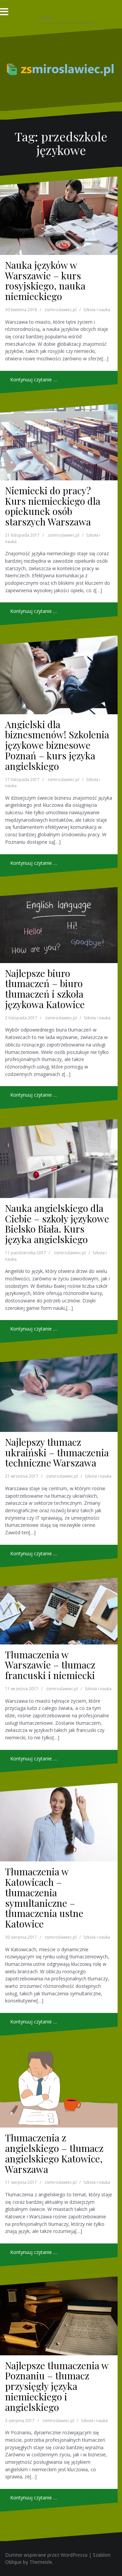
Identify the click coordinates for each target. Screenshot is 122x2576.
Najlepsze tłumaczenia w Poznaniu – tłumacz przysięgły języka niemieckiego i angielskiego (57, 2386)
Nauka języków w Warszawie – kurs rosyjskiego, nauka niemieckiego (45, 281)
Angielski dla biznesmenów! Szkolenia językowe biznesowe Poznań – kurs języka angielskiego (57, 745)
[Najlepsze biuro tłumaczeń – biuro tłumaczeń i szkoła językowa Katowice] (59, 925)
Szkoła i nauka (97, 310)
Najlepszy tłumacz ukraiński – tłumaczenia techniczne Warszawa (57, 1452)
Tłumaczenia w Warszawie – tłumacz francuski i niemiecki (50, 1665)
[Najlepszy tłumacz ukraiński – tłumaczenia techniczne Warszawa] (59, 1393)
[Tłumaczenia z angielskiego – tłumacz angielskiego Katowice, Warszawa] (59, 2087)
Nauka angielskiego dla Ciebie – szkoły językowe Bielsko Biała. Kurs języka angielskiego (57, 1224)
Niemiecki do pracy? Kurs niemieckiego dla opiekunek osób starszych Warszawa (53, 506)
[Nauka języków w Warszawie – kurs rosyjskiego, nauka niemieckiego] (59, 216)
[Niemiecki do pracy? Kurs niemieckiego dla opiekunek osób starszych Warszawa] (59, 442)
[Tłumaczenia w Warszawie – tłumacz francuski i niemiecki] (59, 1611)
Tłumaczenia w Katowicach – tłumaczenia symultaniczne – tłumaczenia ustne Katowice (44, 1898)
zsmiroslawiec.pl (61, 310)
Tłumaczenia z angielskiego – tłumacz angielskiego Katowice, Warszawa (54, 2153)
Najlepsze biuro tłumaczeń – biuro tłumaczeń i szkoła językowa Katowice (45, 989)
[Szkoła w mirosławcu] (61, 69)
